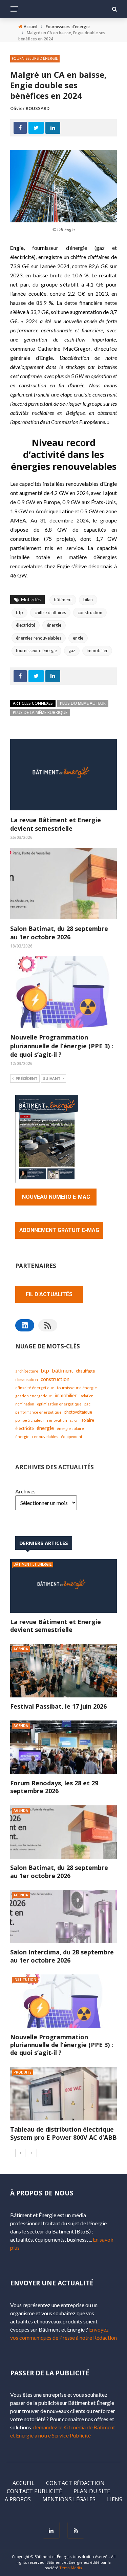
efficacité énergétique (35, 1388)
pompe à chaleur (30, 1420)
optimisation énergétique (59, 1404)
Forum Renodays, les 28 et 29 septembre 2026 (54, 1787)
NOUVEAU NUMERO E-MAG (56, 1197)
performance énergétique (38, 1412)
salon (74, 1420)
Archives (25, 1491)
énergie (54, 625)
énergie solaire (70, 1428)
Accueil (24, 2483)
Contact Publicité (34, 2491)
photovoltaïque (78, 1412)
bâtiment (63, 600)
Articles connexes (33, 703)
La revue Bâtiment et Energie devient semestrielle (56, 824)
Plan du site (92, 2491)
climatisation (27, 1379)
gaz (72, 650)
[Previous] (20, 2153)
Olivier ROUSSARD (30, 108)
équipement (72, 1437)
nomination (25, 1404)
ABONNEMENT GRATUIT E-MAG (59, 1230)
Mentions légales (69, 2499)
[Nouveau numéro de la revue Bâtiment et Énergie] (47, 1138)
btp (19, 612)
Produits (23, 2072)
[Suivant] (32, 2153)
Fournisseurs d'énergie (35, 58)
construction (90, 612)
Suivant (52, 1078)
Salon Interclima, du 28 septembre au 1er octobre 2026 (62, 1956)
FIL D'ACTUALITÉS (49, 1294)
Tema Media (71, 2568)
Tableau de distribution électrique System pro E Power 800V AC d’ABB (63, 2133)
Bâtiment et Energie (33, 1564)
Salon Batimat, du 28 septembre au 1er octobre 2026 (59, 933)
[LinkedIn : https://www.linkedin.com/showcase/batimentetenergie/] (25, 1325)
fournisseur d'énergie (36, 650)
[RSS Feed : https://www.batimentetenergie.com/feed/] (48, 1325)
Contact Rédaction (75, 2483)
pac (87, 1404)
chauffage (85, 1371)
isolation (87, 1396)
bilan (88, 600)
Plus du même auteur (83, 703)
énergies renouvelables (39, 638)
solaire (88, 1420)
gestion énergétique (34, 1396)
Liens (115, 2499)
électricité (26, 625)
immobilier (97, 650)
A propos (18, 2499)
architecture (27, 1371)
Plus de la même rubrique (40, 712)
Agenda (21, 1649)
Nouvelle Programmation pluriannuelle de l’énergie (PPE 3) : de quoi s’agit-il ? (62, 1046)
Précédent (27, 1078)
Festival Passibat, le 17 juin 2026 (58, 1706)
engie (78, 638)
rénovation (57, 1420)
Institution (25, 1980)
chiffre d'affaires (50, 612)
